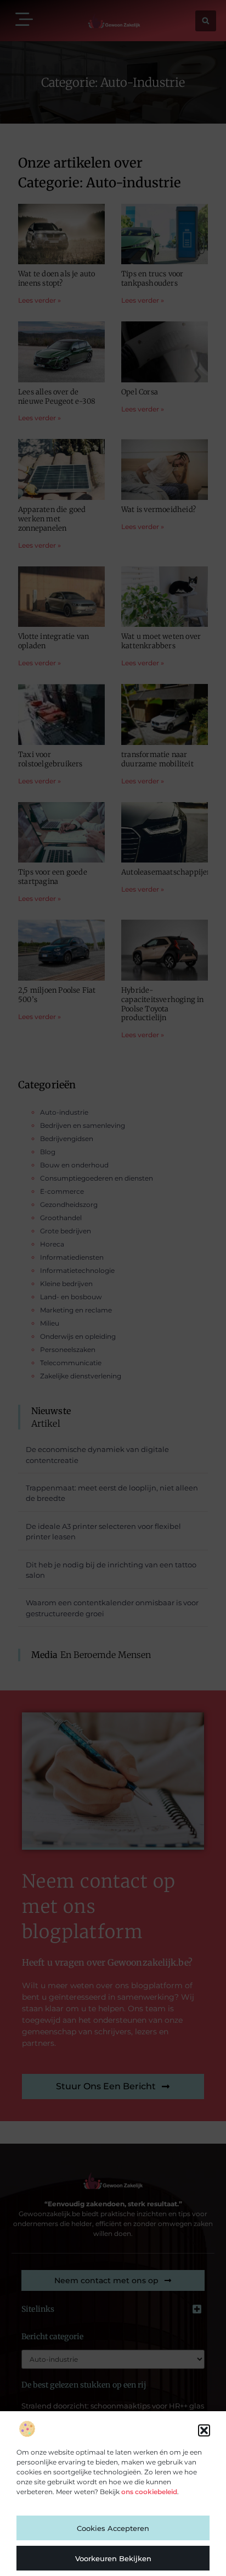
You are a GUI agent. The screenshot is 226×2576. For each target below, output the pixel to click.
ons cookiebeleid (149, 2492)
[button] (204, 2430)
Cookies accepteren (113, 2528)
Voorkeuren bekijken (113, 2558)
